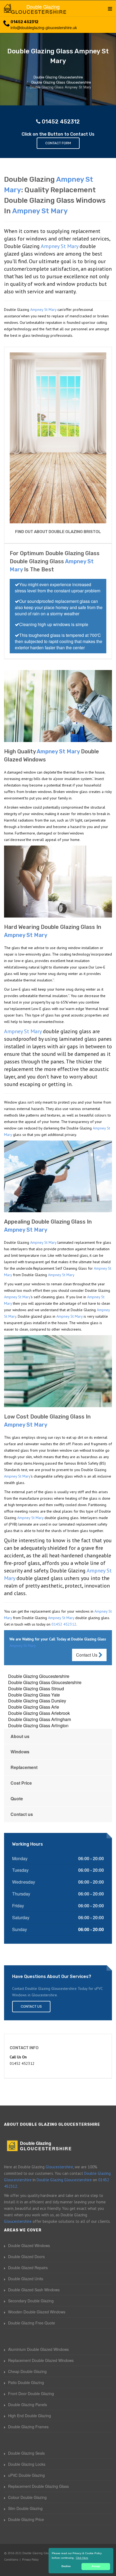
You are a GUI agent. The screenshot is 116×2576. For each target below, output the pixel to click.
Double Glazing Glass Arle (34, 1707)
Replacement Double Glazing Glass (38, 2486)
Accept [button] (96, 2566)
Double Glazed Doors (26, 2256)
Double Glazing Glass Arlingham (40, 1719)
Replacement (24, 1767)
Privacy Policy (30, 2560)
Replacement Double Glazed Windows (41, 2360)
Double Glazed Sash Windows (34, 2290)
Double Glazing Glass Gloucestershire (45, 1682)
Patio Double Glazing (26, 2382)
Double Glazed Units (26, 2279)
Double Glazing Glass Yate (34, 1695)
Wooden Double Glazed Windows (37, 2312)
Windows (20, 1752)
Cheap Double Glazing (27, 2371)
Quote (17, 1799)
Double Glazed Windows (29, 2245)
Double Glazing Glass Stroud (36, 1689)
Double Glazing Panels (28, 2405)
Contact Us (87, 1655)
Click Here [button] (82, 2558)
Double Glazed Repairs (28, 2268)
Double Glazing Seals (26, 2453)
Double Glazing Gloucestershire (39, 1676)
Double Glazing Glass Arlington (38, 1725)
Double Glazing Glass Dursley (37, 1701)
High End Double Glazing (30, 2416)
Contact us (22, 1814)
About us (20, 1736)
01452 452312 (24, 22)
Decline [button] (66, 2566)
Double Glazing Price (26, 2519)
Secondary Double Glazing (31, 2301)
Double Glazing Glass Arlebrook (39, 1713)
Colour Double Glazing (27, 2497)
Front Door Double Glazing (31, 2393)
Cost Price (21, 1783)
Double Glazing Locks (27, 2464)
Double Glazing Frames (28, 2427)
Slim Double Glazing (25, 2508)
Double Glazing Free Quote (32, 2323)
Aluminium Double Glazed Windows (38, 2349)
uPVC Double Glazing (26, 2475)
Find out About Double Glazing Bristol (58, 532)
